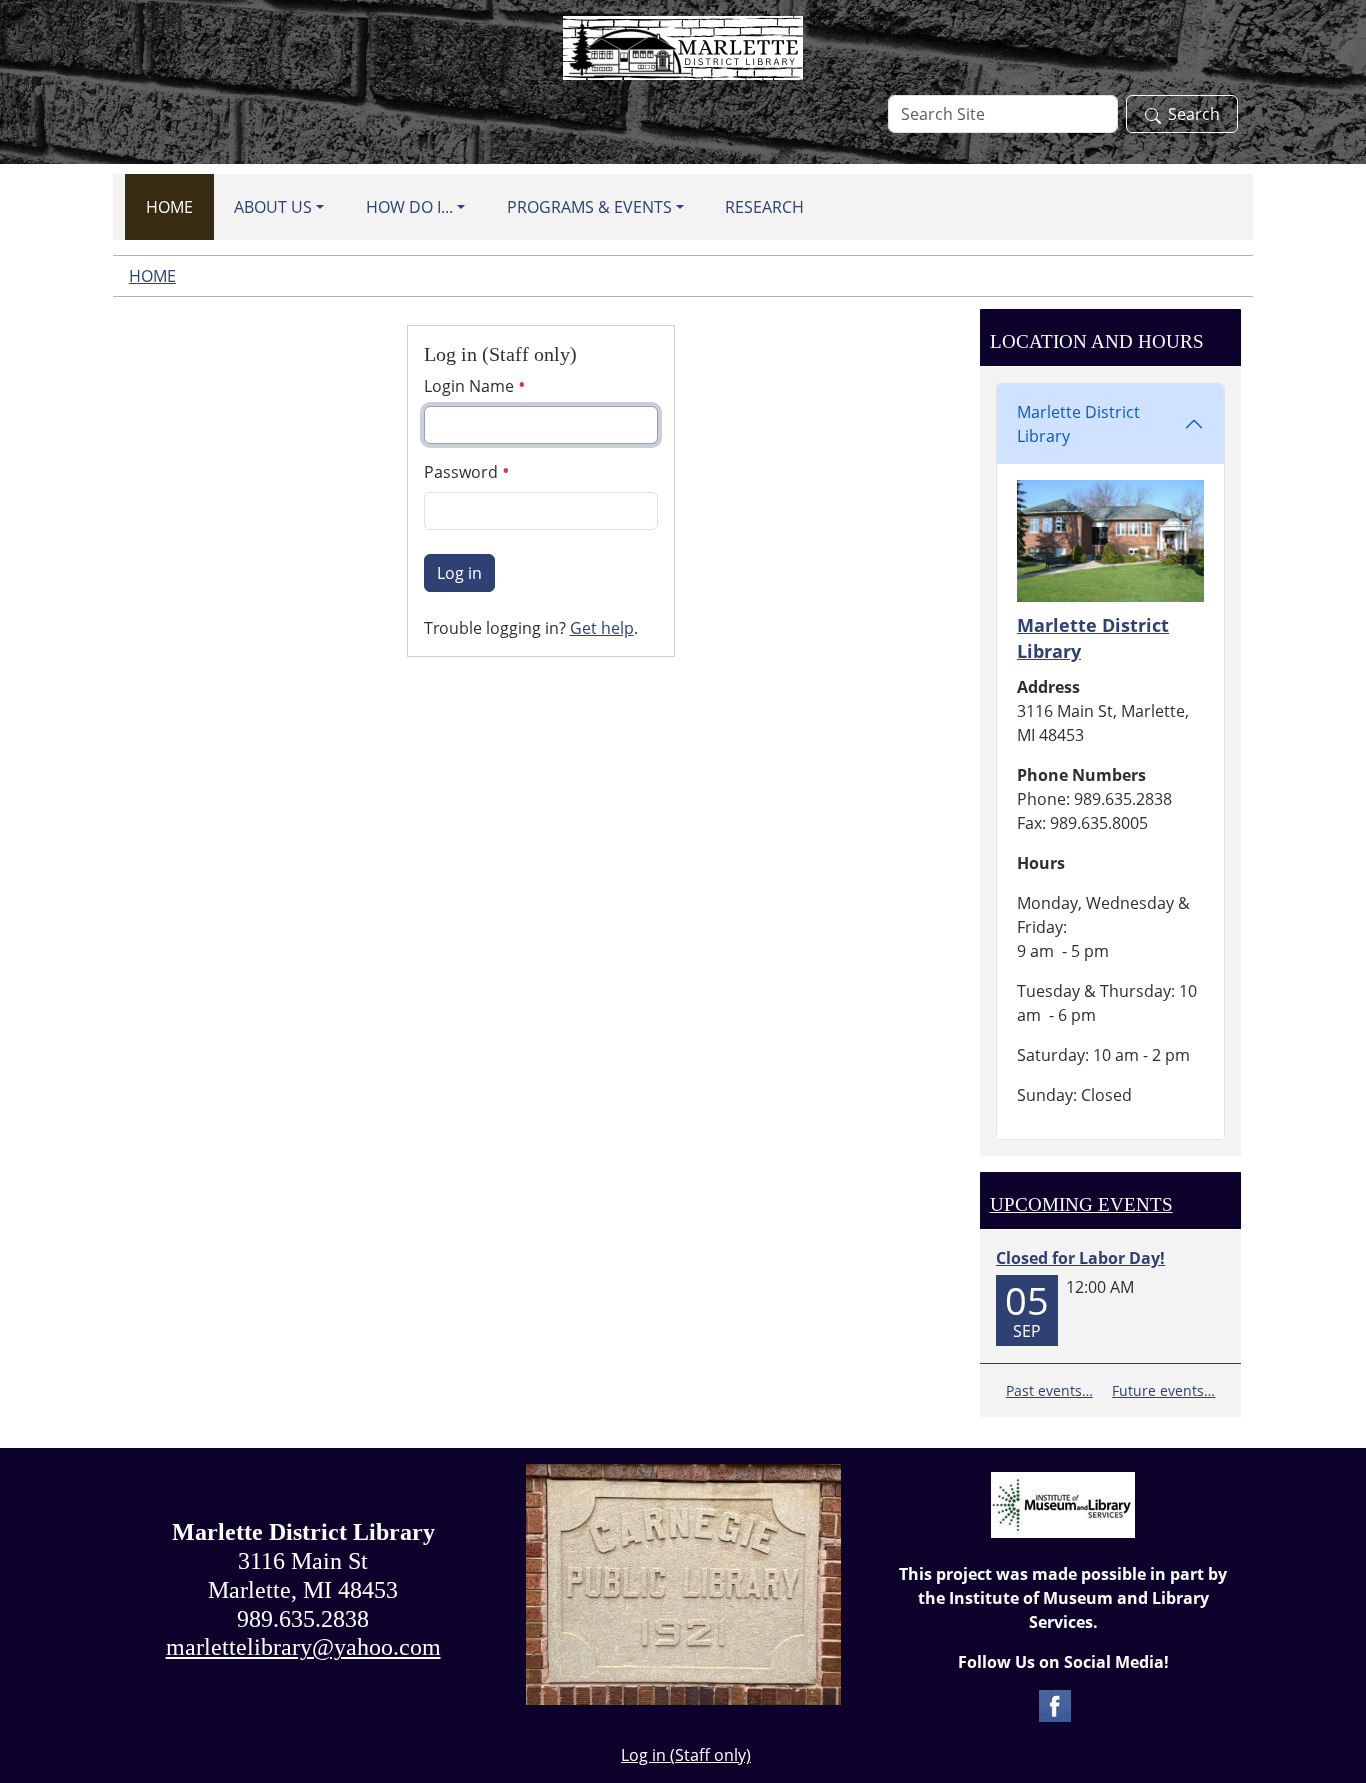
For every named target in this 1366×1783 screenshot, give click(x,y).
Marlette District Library (1078, 424)
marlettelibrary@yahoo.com (303, 1647)
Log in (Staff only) (686, 1755)
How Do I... (409, 207)
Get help (602, 628)
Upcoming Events (1081, 1204)
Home (169, 207)
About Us (273, 207)
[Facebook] (1055, 1704)
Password (463, 472)
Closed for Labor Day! (1080, 1258)
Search (1194, 114)
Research (764, 207)
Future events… (1163, 1390)
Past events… (1049, 1390)
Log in (459, 573)
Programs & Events (589, 207)
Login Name (471, 386)
